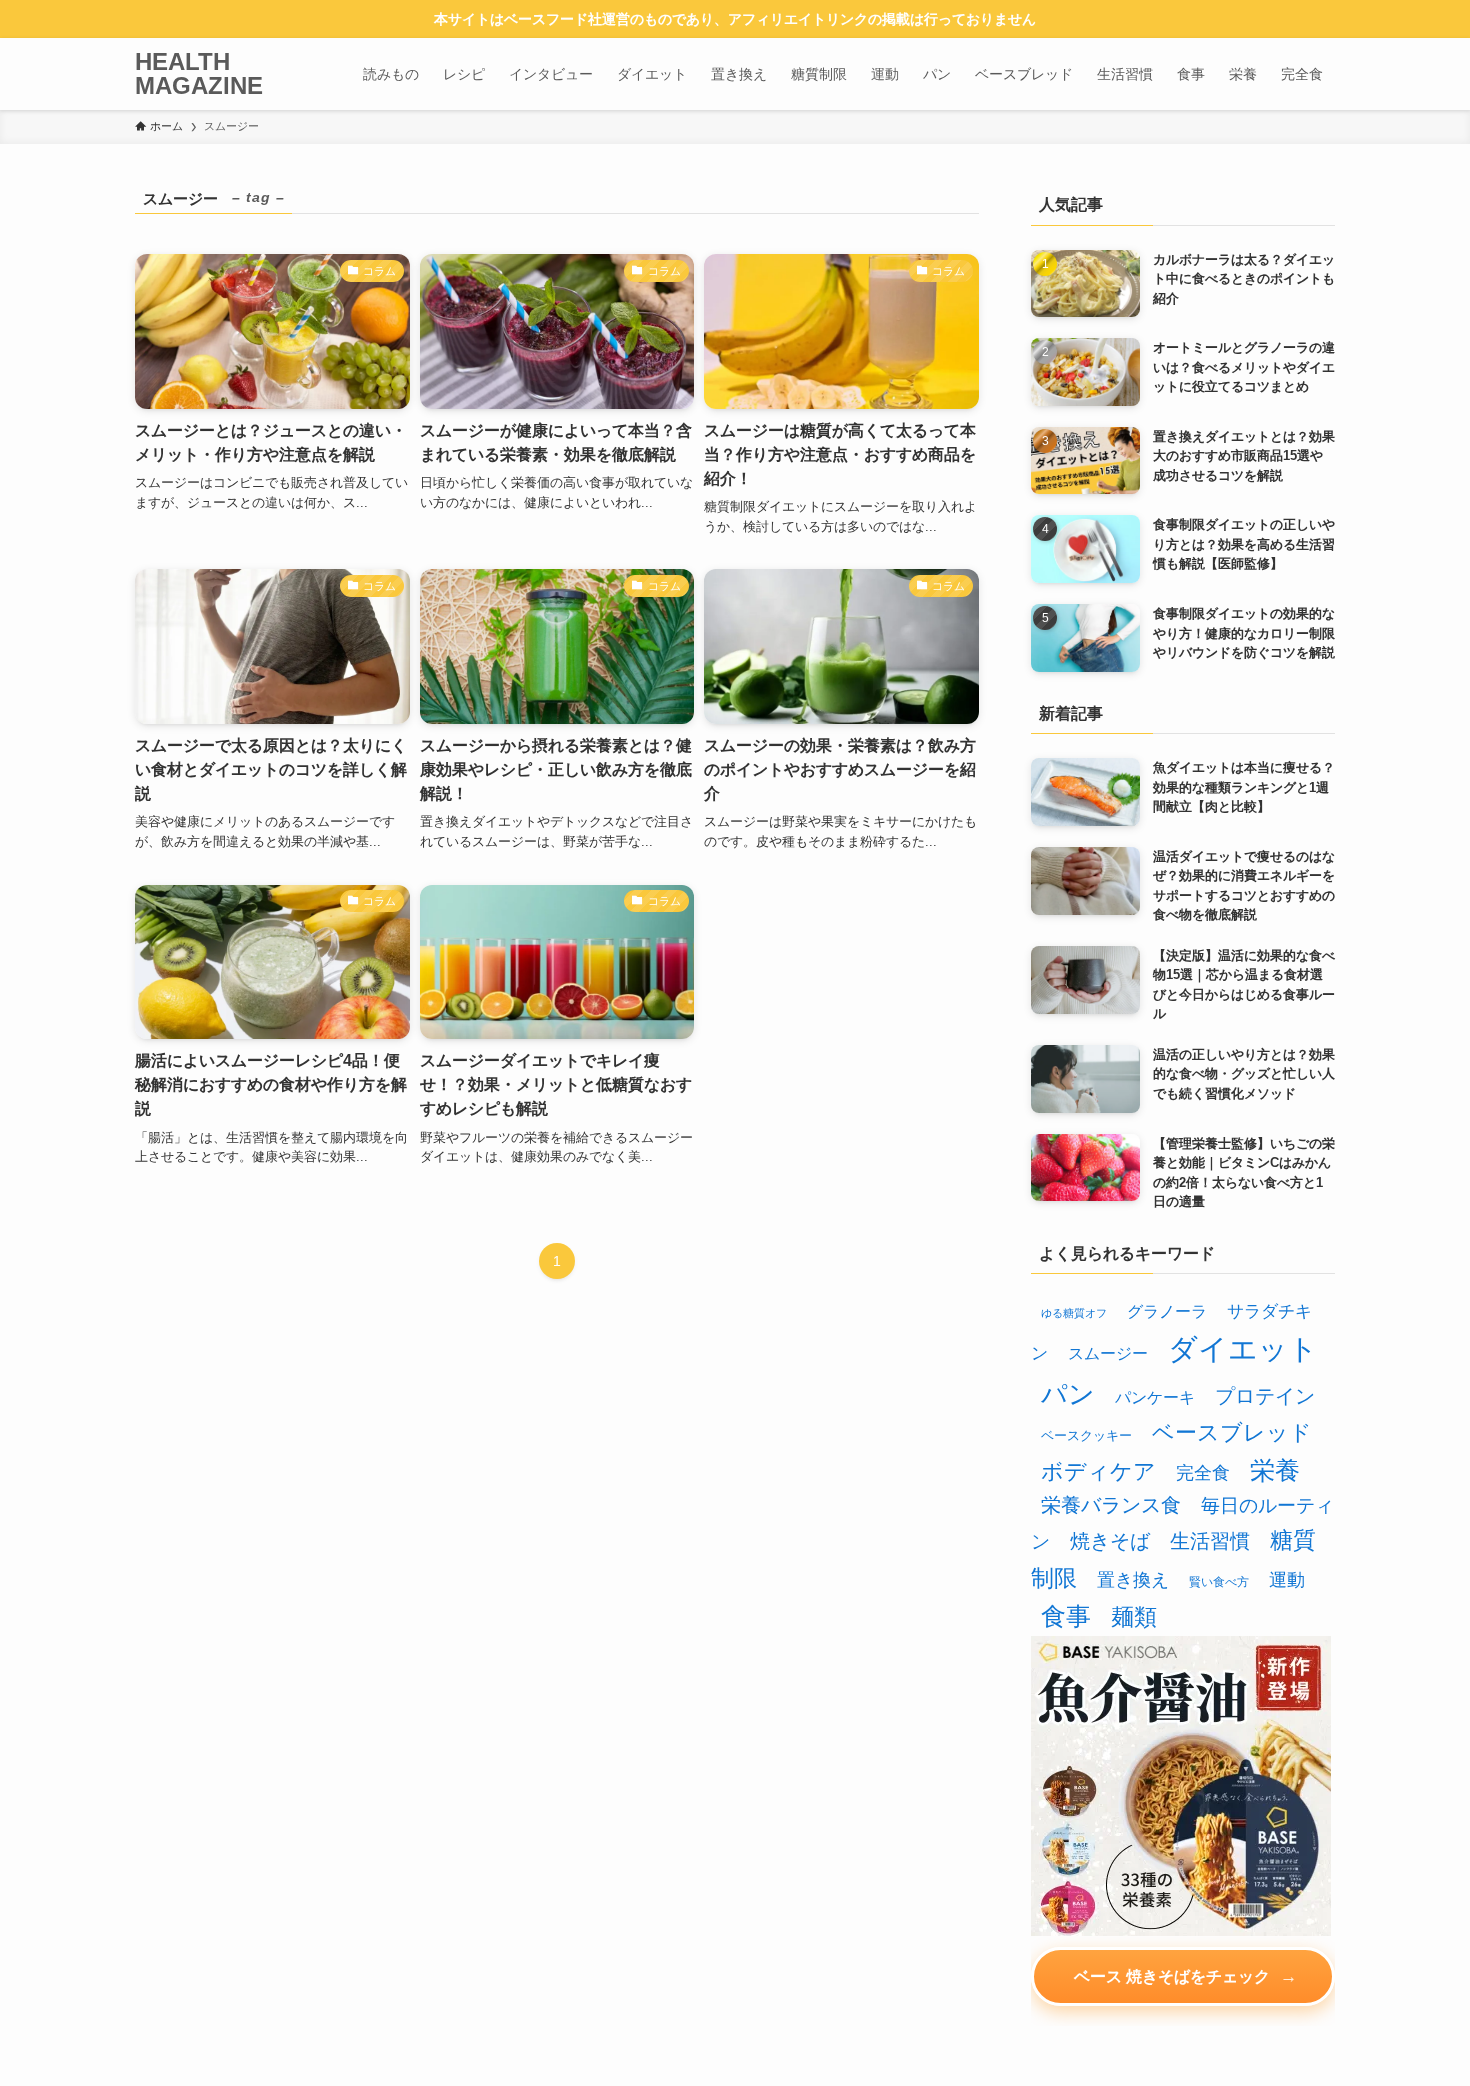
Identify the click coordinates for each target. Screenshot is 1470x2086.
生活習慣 (1210, 1541)
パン (1068, 1394)
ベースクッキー (1086, 1435)
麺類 (1134, 1617)
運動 (1287, 1580)
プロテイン (1265, 1396)
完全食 (1203, 1473)
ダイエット (1243, 1348)
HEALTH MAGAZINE (199, 74)
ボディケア (1098, 1471)
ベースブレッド (1232, 1432)
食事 (1066, 1616)
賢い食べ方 (1219, 1582)
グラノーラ (1167, 1311)
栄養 (1275, 1470)
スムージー (1108, 1353)
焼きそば (1110, 1541)
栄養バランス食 (1111, 1505)
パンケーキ (1155, 1397)
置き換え (1133, 1580)
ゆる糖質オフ (1074, 1313)
